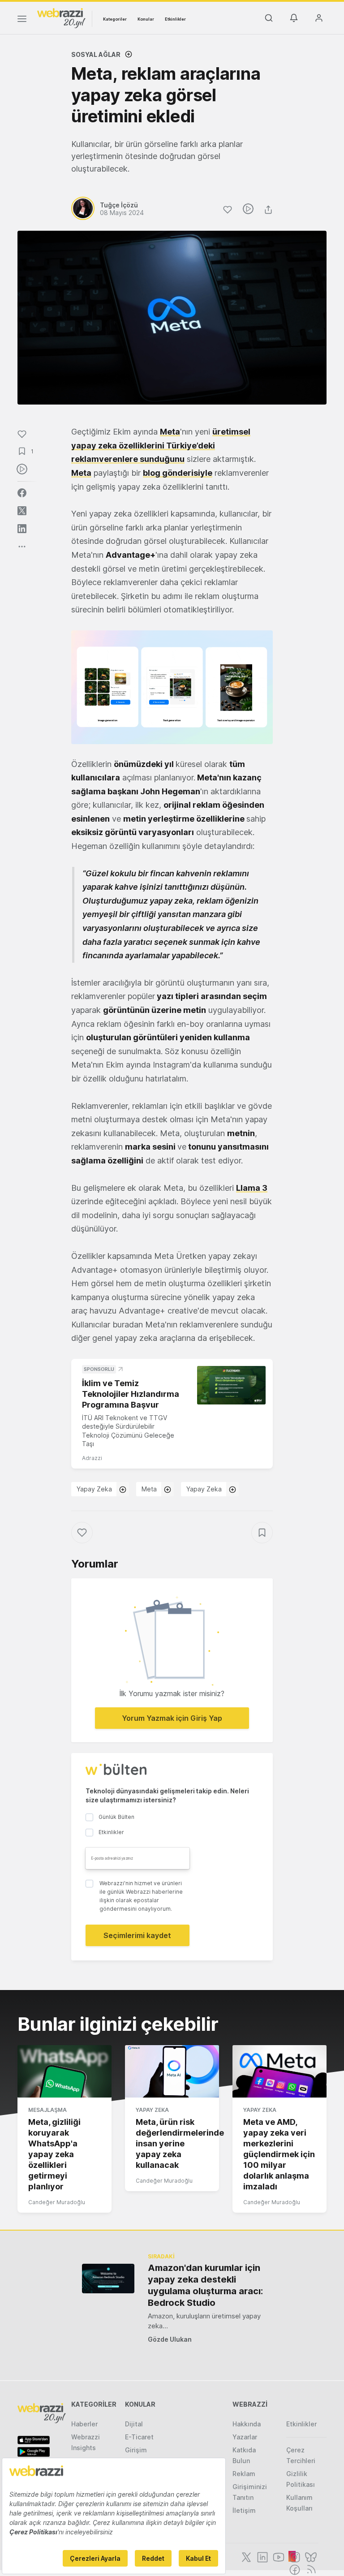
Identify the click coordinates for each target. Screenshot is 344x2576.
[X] (245, 2556)
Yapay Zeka (94, 1489)
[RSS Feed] (310, 2569)
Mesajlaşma (47, 2110)
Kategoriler (115, 19)
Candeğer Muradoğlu (57, 2202)
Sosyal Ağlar (96, 54)
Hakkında (247, 2424)
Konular (146, 19)
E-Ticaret (139, 2437)
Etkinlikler (175, 19)
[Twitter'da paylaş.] (22, 511)
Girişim (136, 2450)
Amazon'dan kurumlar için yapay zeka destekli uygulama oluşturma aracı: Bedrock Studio (205, 2285)
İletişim (244, 2510)
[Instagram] (294, 2556)
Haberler (84, 2424)
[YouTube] (278, 2556)
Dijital (134, 2424)
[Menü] (22, 20)
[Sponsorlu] (231, 1385)
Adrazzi (92, 1458)
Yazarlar (245, 2437)
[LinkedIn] (262, 2556)
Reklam (244, 2474)
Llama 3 (252, 1188)
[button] (172, 687)
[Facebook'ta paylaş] (22, 493)
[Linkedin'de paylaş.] (22, 529)
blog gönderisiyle (178, 473)
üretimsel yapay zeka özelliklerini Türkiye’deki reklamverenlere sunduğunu (161, 445)
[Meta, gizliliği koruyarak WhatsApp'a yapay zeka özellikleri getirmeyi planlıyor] (64, 2072)
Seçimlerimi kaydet (137, 1935)
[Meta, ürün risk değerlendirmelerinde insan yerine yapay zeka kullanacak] (172, 2072)
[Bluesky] (310, 2556)
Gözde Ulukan (170, 2339)
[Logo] (61, 17)
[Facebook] (294, 2569)
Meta (170, 432)
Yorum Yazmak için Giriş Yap (172, 1718)
